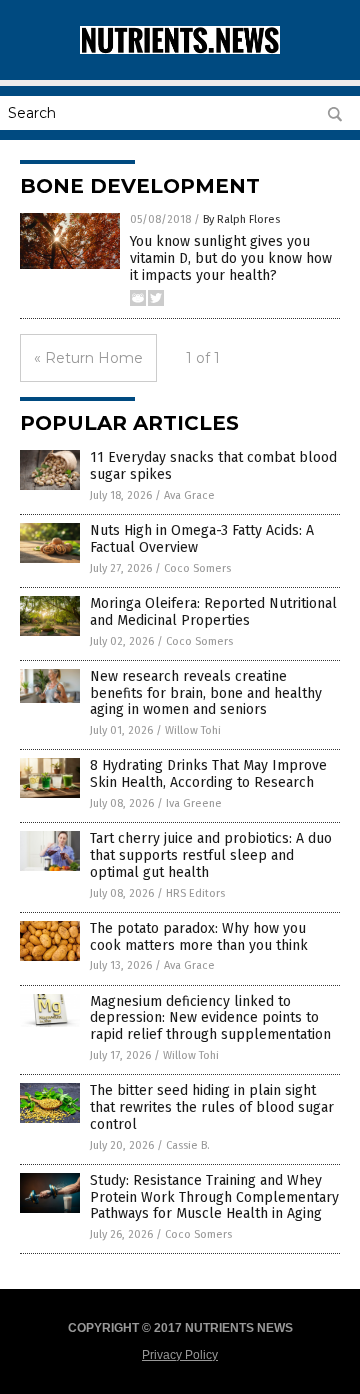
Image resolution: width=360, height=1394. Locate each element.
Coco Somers (197, 568)
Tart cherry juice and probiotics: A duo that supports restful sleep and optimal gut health (211, 855)
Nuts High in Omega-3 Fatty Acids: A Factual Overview (202, 539)
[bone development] (180, 50)
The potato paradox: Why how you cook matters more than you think (199, 937)
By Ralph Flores (241, 219)
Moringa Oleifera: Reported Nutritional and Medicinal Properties (213, 612)
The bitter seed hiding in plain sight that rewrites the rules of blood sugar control (212, 1107)
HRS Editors (195, 893)
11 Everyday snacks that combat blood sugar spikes (213, 466)
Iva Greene (194, 803)
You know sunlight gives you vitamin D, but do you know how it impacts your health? (231, 258)
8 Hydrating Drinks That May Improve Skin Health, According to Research (208, 774)
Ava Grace (189, 495)
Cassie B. (188, 1145)
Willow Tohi (193, 730)
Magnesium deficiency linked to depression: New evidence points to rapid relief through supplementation (210, 1018)
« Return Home (88, 358)
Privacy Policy (180, 1355)
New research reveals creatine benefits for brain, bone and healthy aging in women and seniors (206, 693)
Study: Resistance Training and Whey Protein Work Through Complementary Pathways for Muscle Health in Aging (214, 1197)
